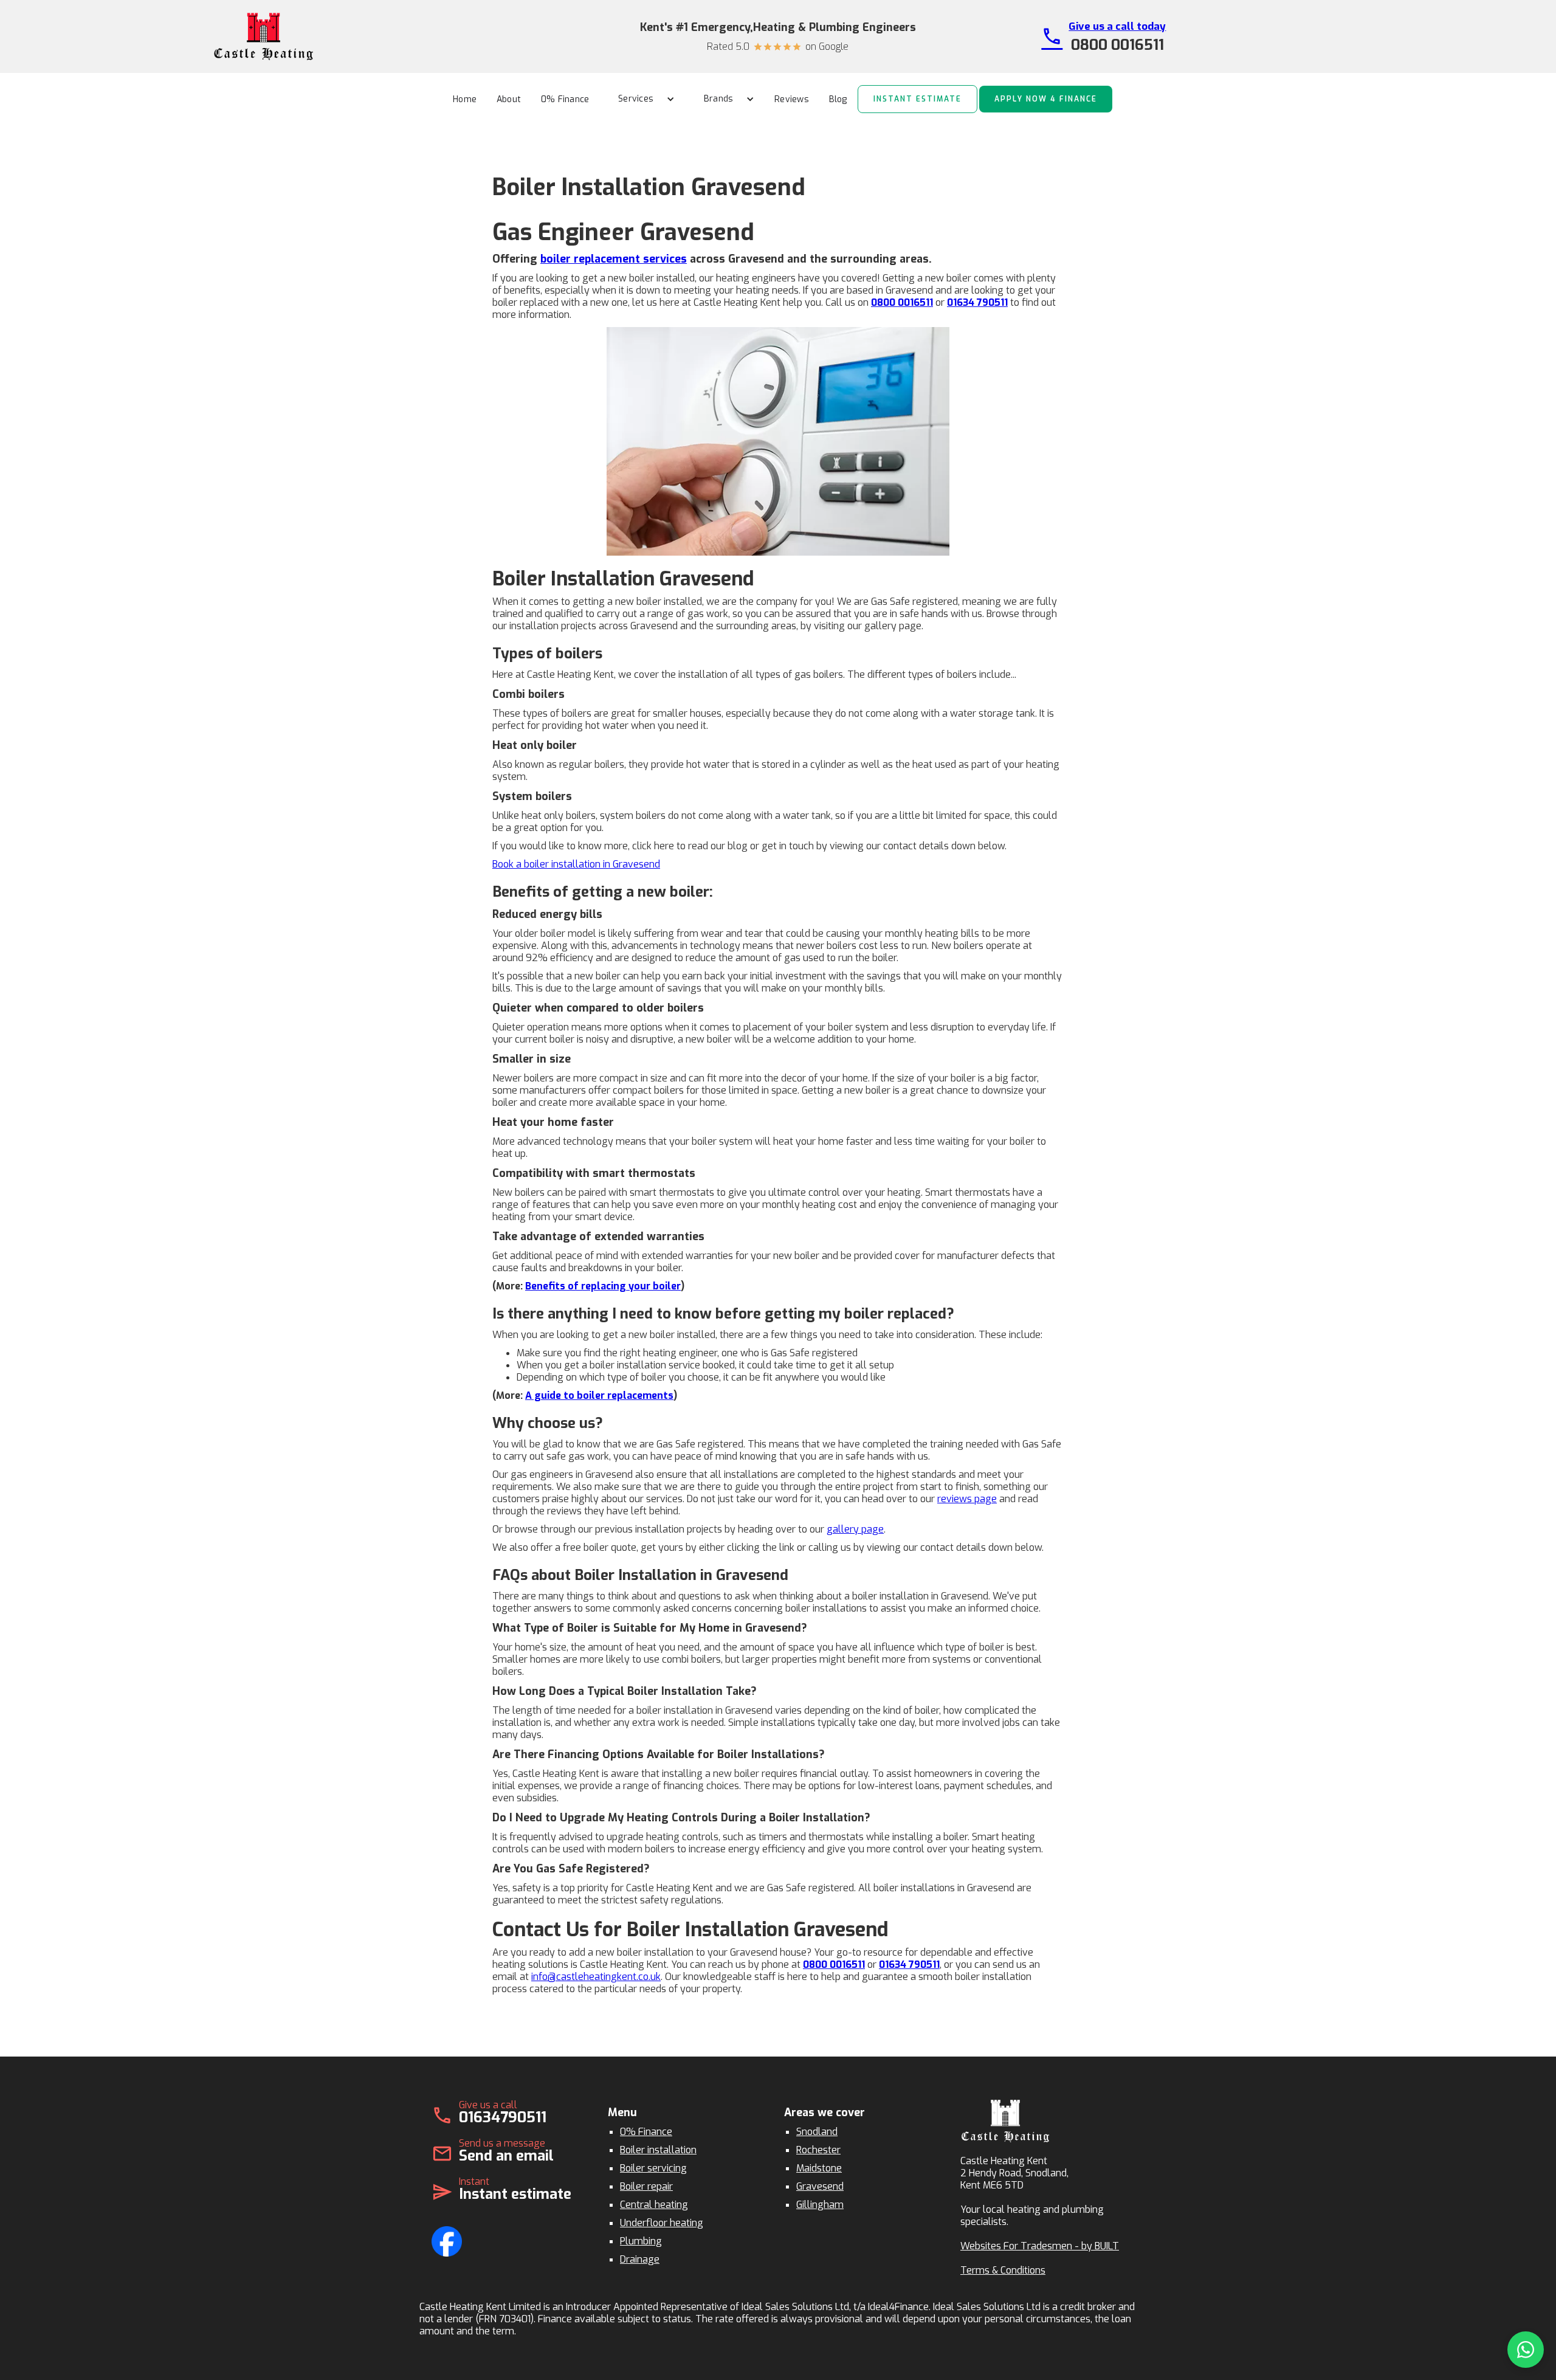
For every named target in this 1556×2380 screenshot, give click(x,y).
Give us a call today (1117, 26)
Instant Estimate (917, 99)
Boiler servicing (653, 2168)
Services (636, 99)
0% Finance (565, 99)
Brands (719, 99)
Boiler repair (646, 2186)
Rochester (818, 2150)
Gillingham (820, 2205)
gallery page (855, 1529)
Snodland (817, 2132)
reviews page (967, 1499)
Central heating (654, 2205)
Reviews (792, 99)
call (1052, 36)
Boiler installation (658, 2150)
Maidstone (819, 2168)
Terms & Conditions (1003, 2270)
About (509, 99)
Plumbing (641, 2241)
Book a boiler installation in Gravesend (576, 864)
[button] (642, 99)
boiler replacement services (614, 259)
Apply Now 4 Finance (1046, 99)
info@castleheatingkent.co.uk (596, 1977)
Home (465, 99)
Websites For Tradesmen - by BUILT (1040, 2246)
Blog (838, 99)
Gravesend (820, 2186)
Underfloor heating (662, 2223)
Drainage (640, 2259)
